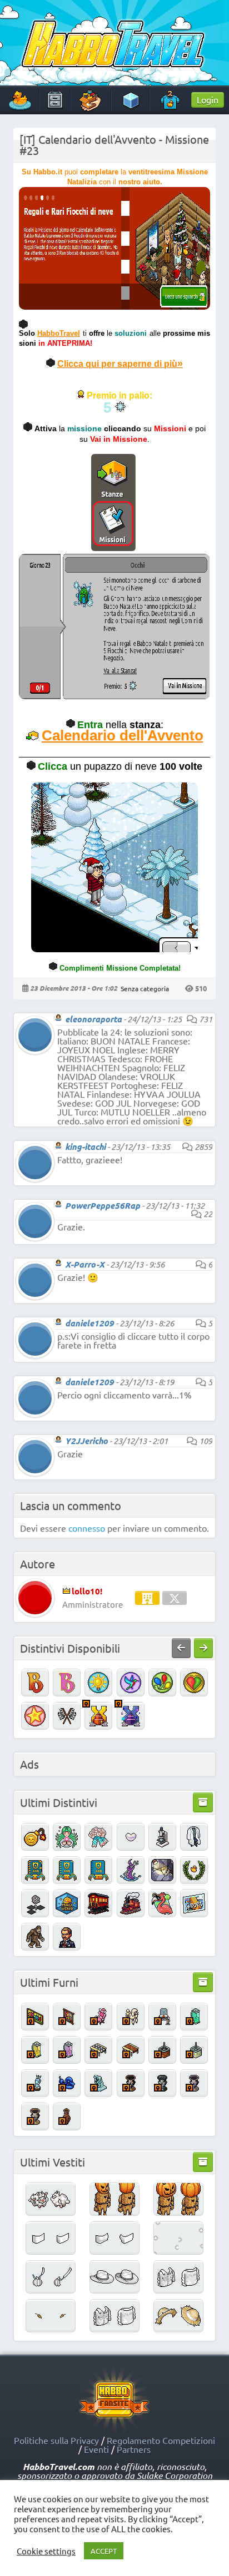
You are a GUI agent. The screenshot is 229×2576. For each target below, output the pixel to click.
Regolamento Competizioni (161, 2440)
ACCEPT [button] (104, 2551)
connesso (87, 1528)
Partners (134, 2449)
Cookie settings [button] (46, 2551)
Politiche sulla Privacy (56, 2440)
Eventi (96, 2449)
